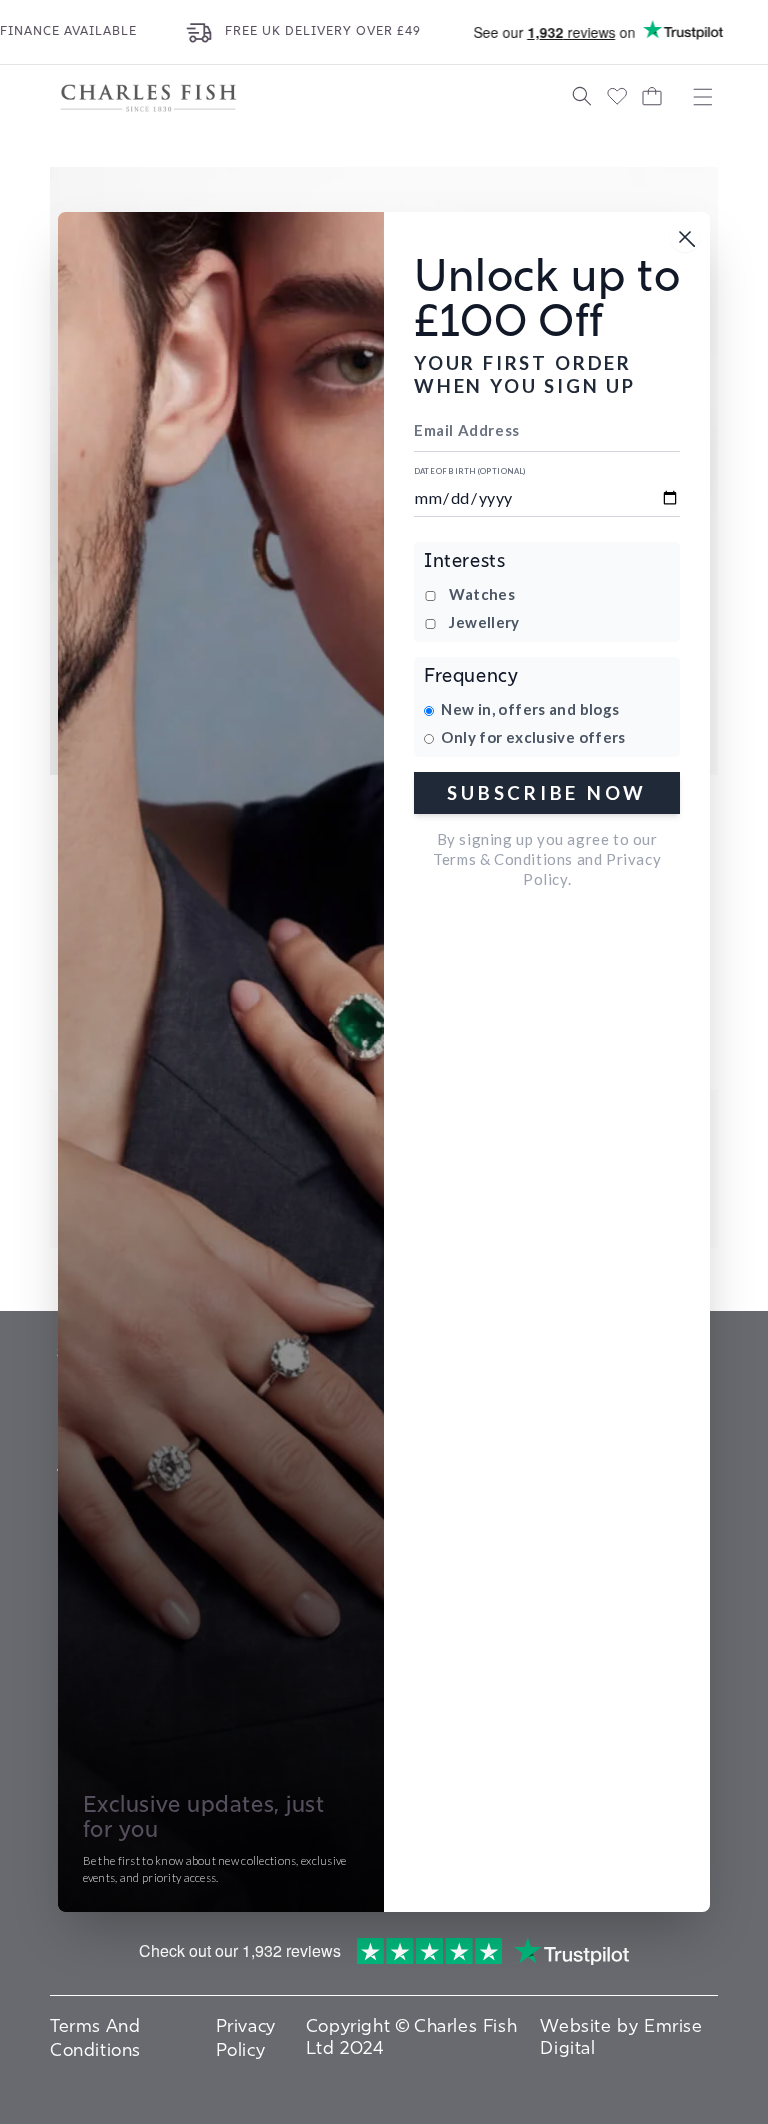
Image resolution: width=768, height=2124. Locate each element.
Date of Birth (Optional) (470, 471)
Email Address (467, 430)
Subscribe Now (547, 792)
